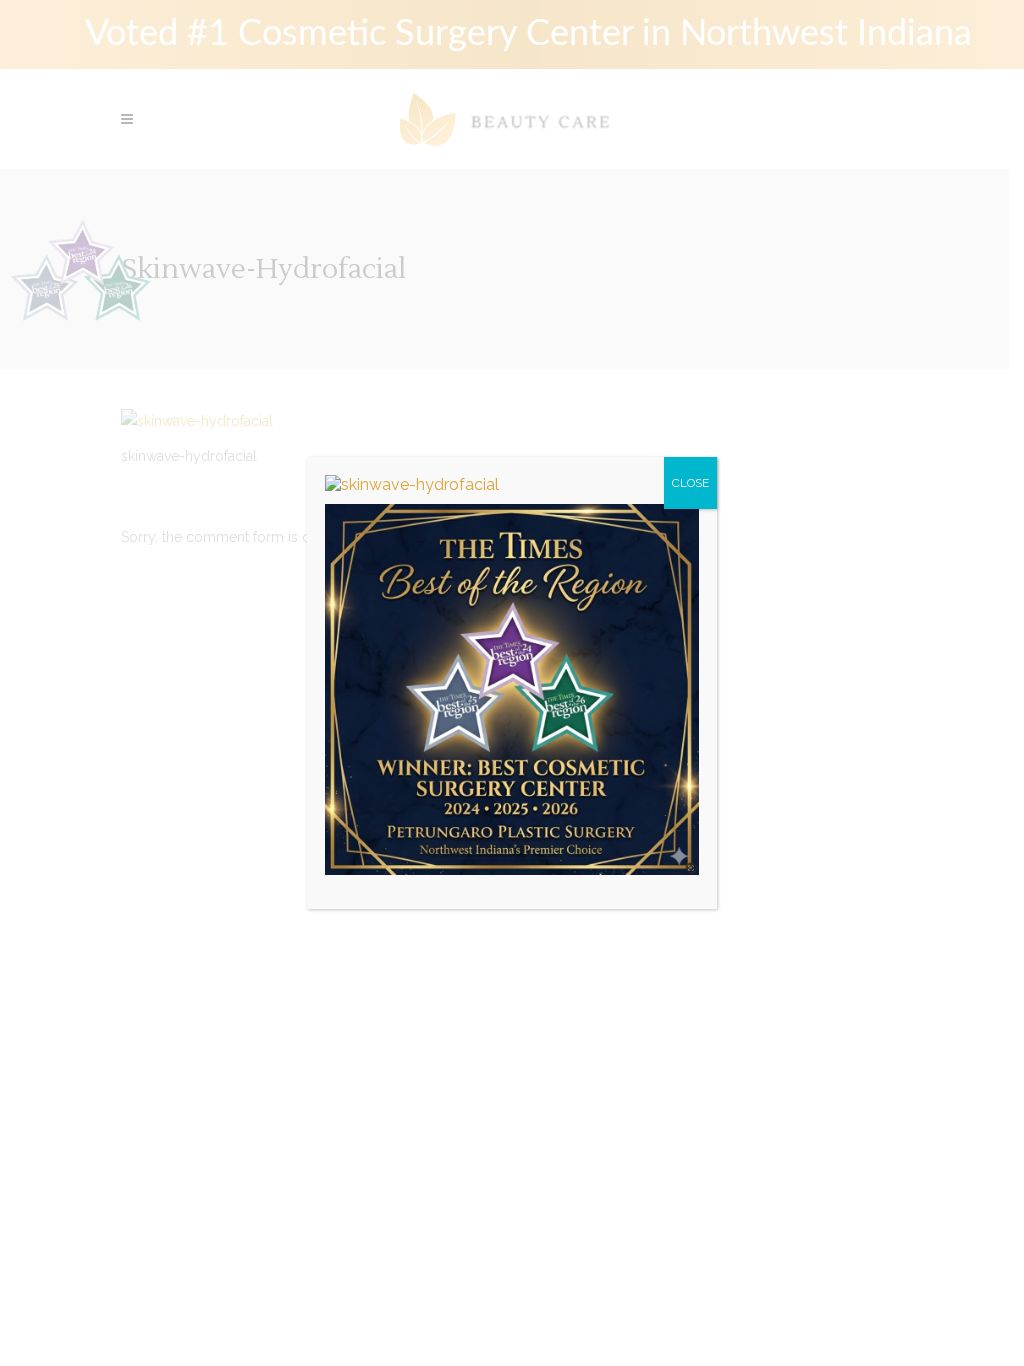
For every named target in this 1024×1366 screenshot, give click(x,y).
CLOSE (690, 483)
